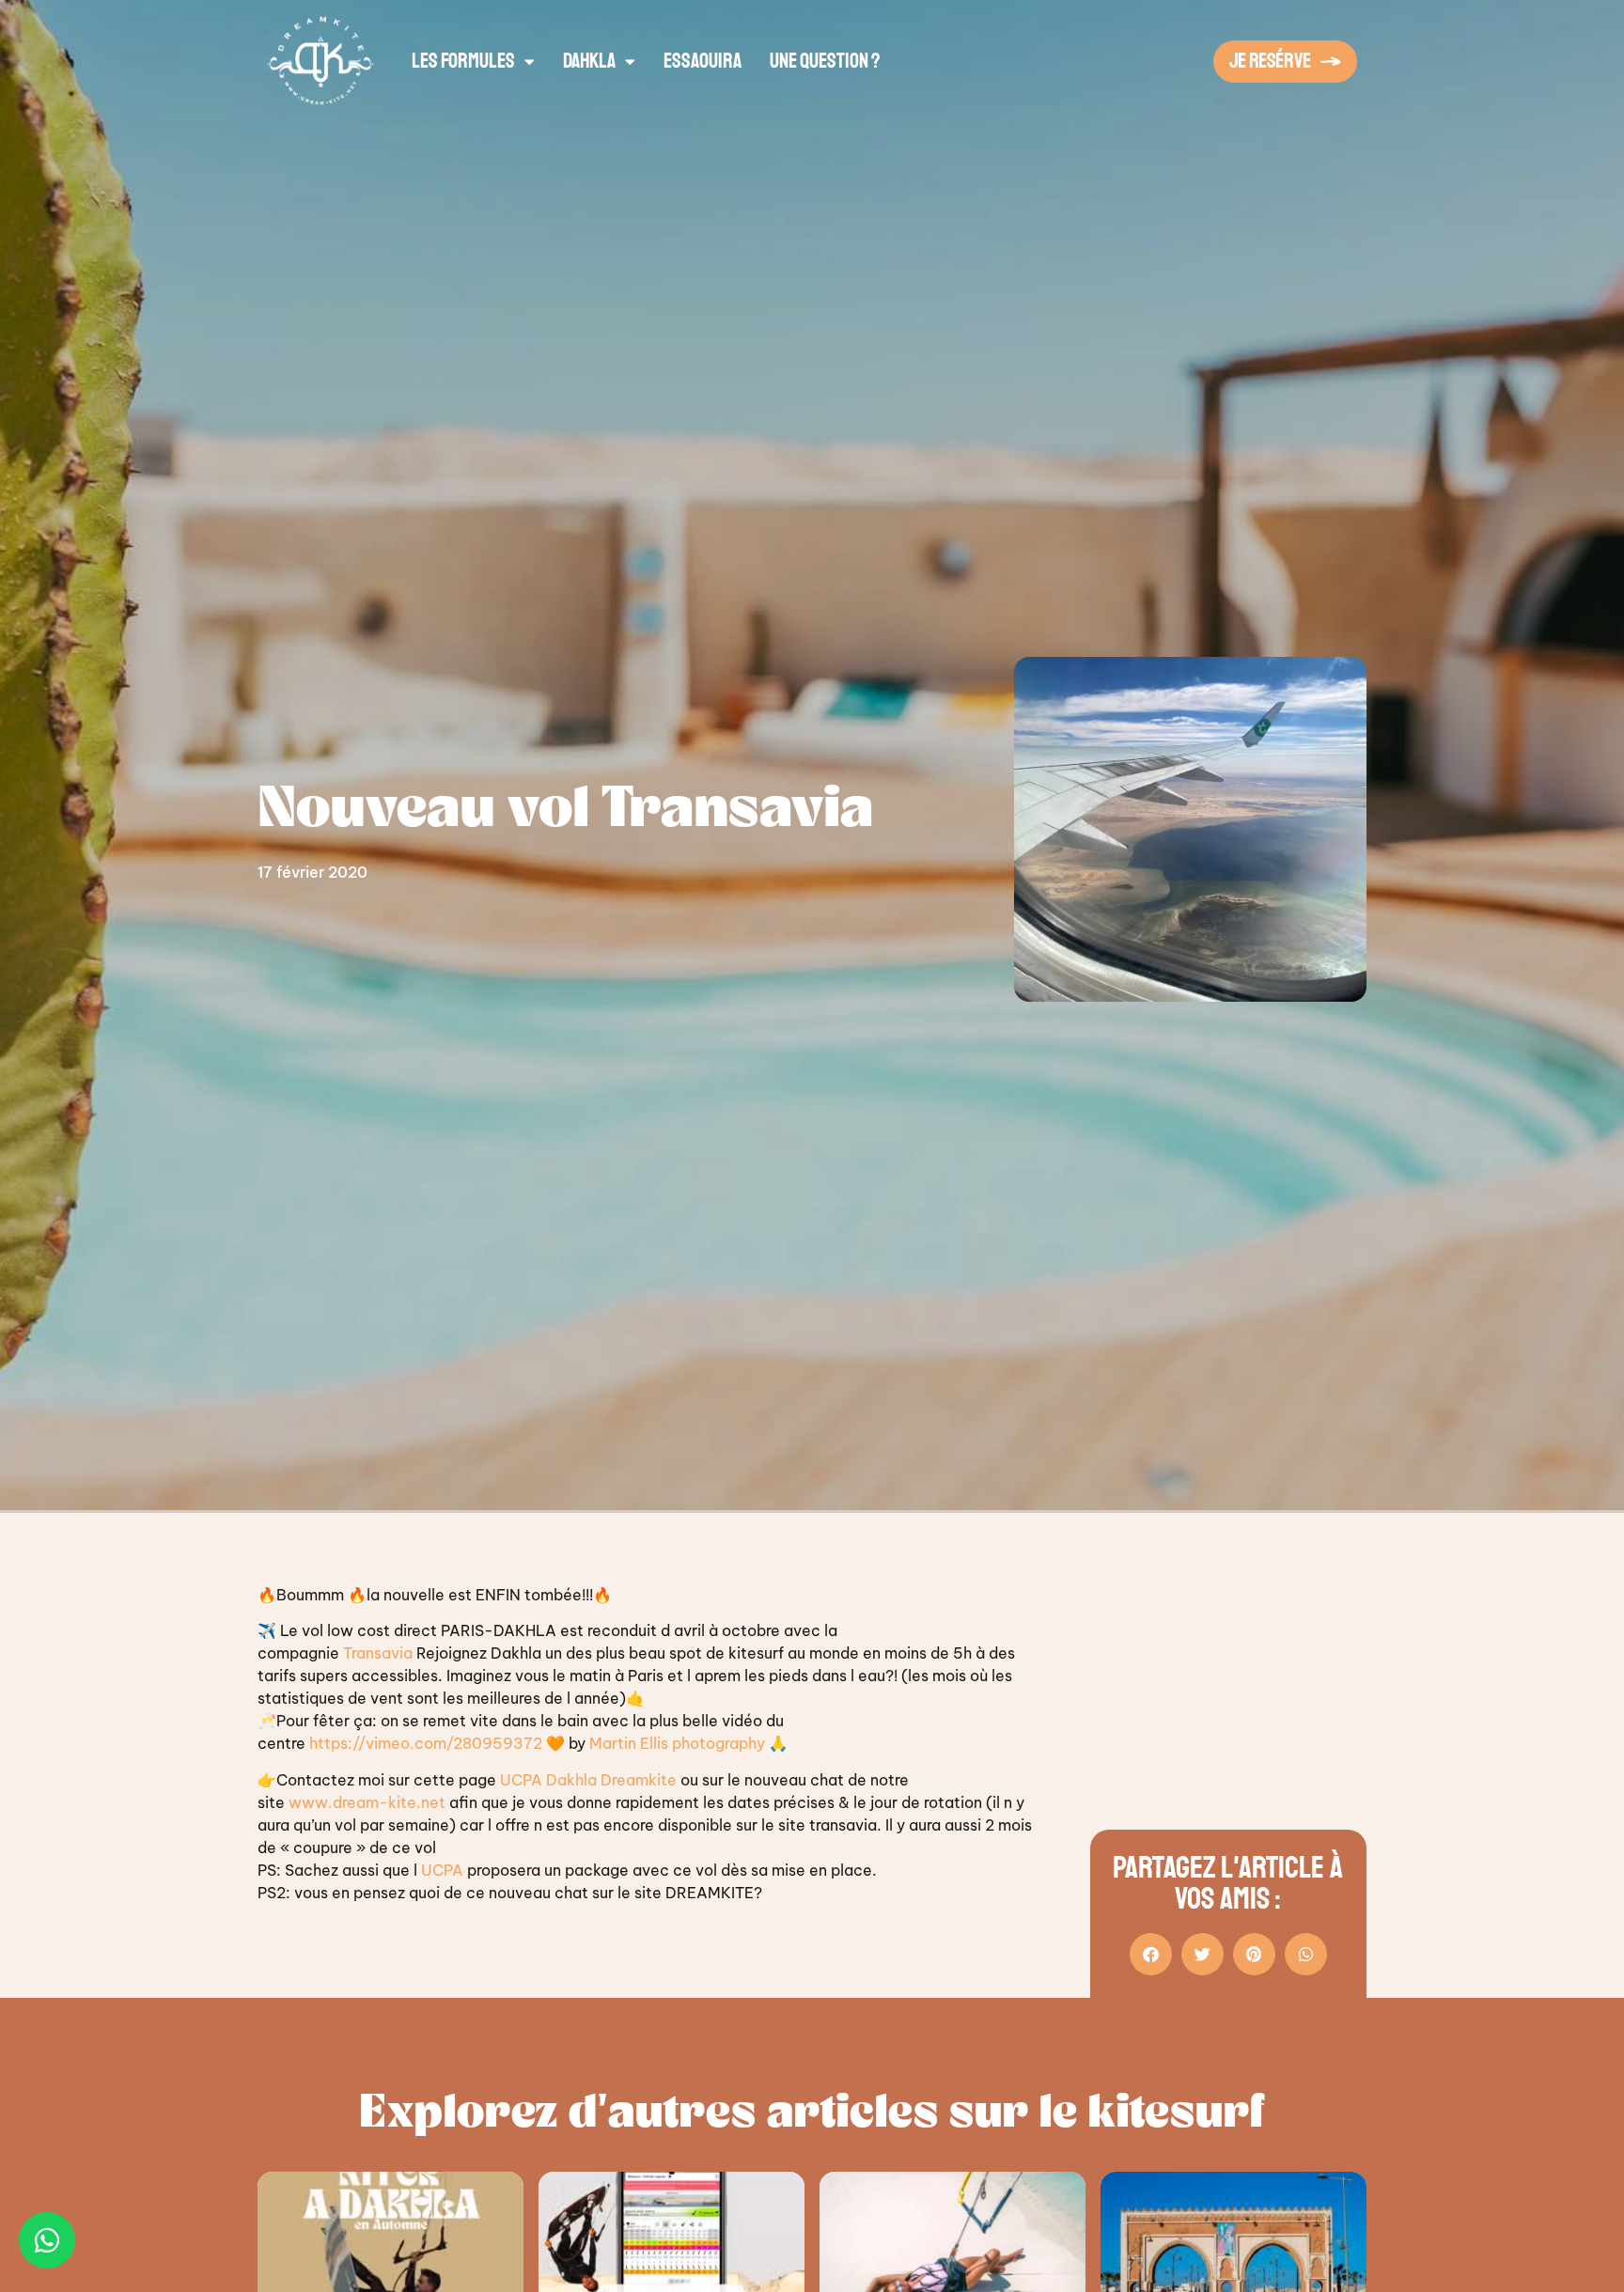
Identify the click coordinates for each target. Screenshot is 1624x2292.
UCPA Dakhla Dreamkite (588, 1780)
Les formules (463, 61)
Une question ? (825, 61)
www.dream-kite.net (367, 1802)
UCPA (442, 1870)
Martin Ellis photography (677, 1743)
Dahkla (589, 61)
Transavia (378, 1653)
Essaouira (703, 61)
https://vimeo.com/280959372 (426, 1743)
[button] (1151, 1954)
